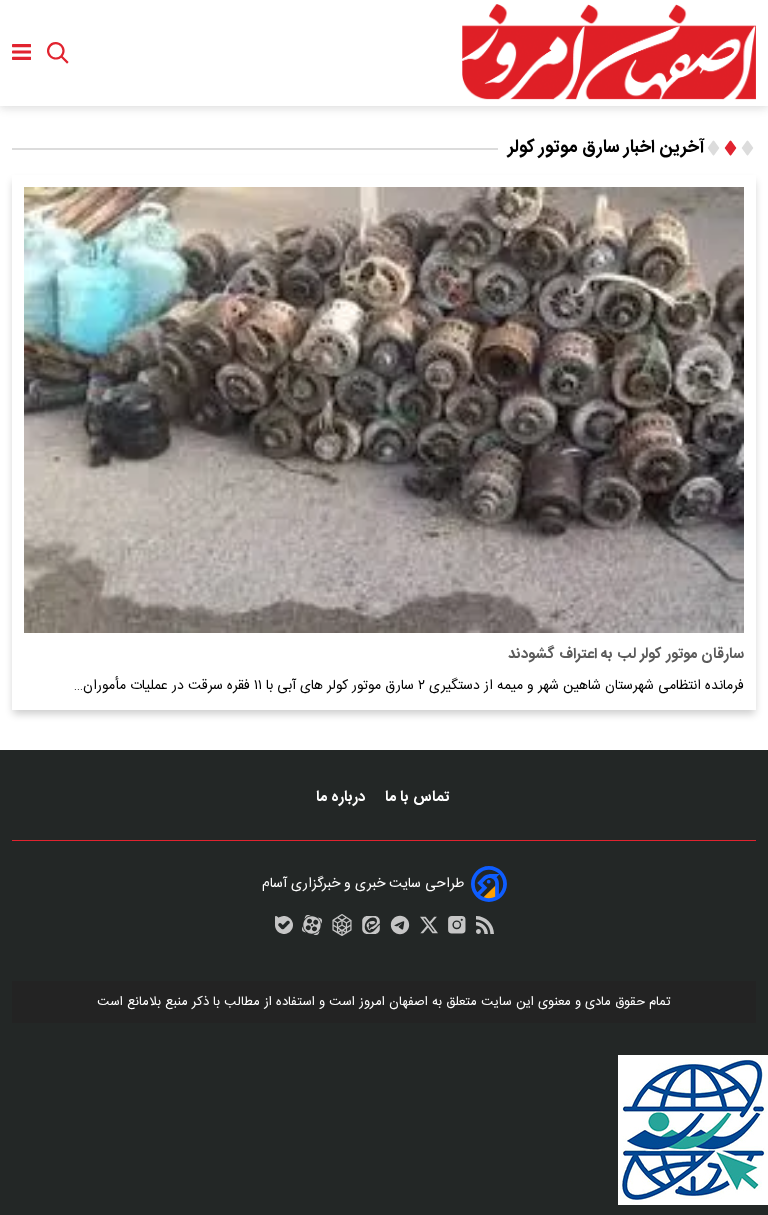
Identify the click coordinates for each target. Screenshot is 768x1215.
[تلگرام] (400, 930)
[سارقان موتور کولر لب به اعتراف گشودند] (384, 409)
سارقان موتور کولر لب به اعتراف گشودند (626, 654)
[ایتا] (371, 930)
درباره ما (342, 797)
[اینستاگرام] (457, 930)
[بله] (284, 930)
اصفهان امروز (393, 1002)
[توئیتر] (429, 930)
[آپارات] (312, 930)
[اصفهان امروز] (608, 53)
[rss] (485, 930)
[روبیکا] (342, 930)
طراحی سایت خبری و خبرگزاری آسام (363, 884)
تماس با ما (419, 797)
